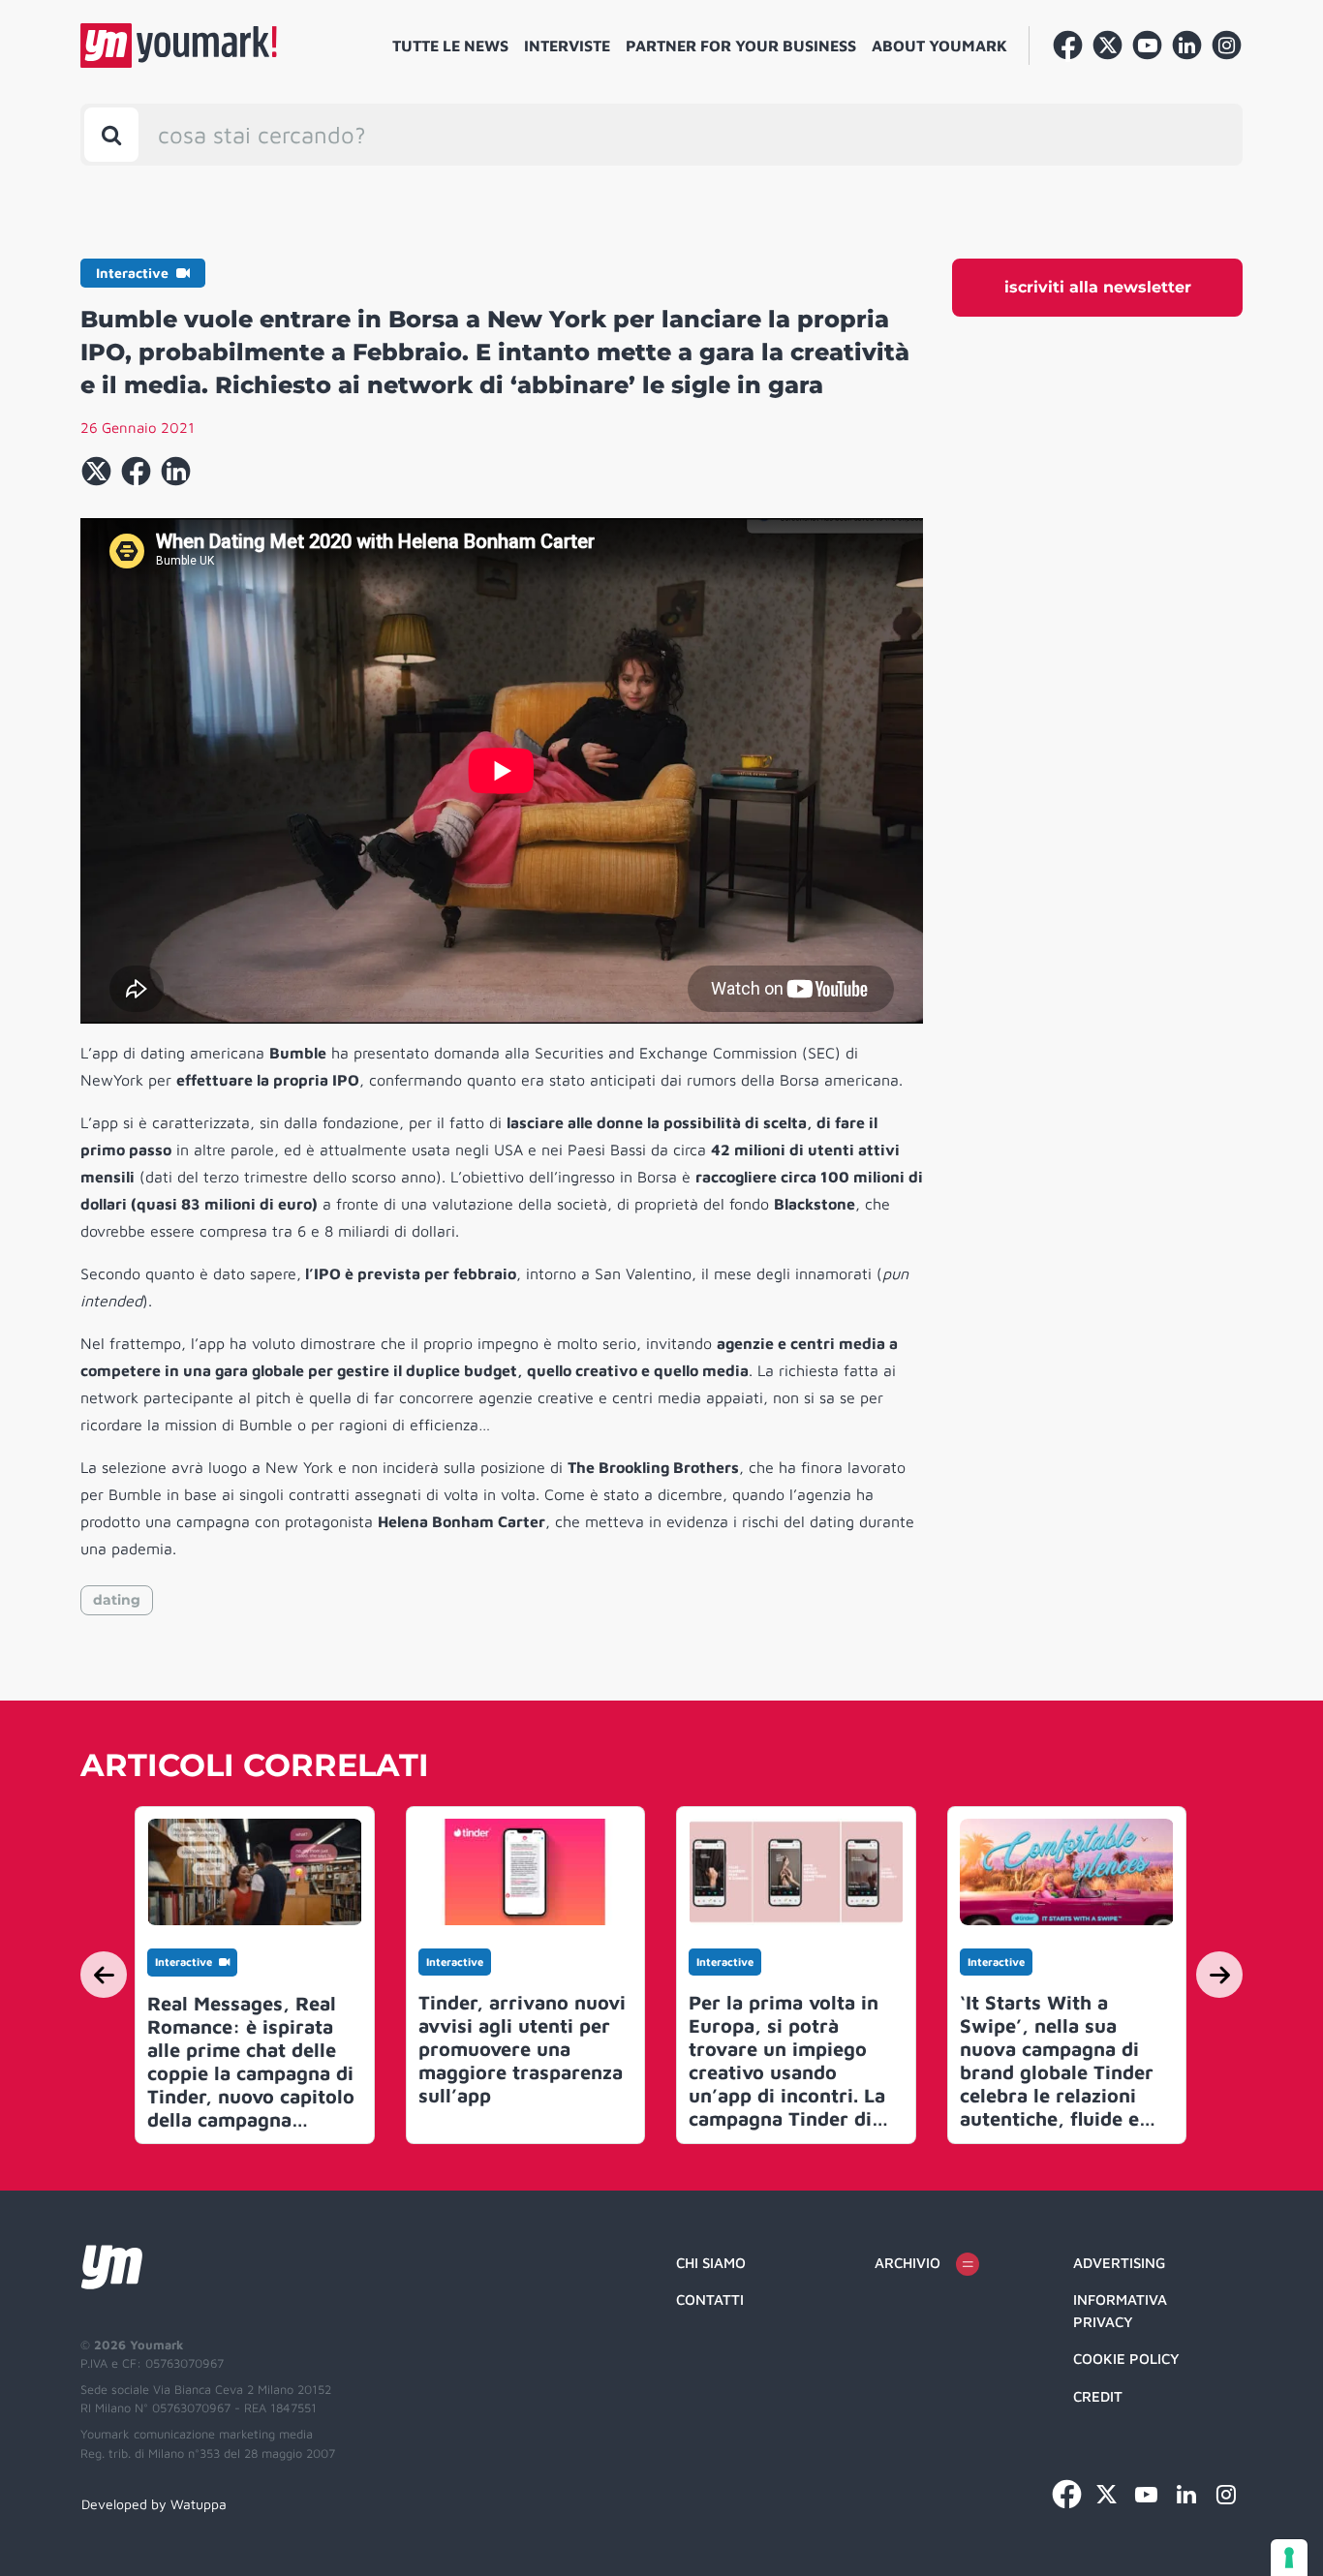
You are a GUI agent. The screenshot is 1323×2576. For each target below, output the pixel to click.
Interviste (567, 46)
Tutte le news (450, 46)
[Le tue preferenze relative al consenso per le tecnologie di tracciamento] (1289, 2558)
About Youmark (939, 46)
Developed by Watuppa (154, 2504)
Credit (1098, 2396)
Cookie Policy (1126, 2359)
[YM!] (179, 46)
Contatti (710, 2300)
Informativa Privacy (1120, 2311)
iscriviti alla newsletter (1098, 287)
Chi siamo (711, 2263)
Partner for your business (741, 46)
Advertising (1119, 2263)
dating (117, 1600)
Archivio (908, 2263)
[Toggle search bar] (111, 135)
